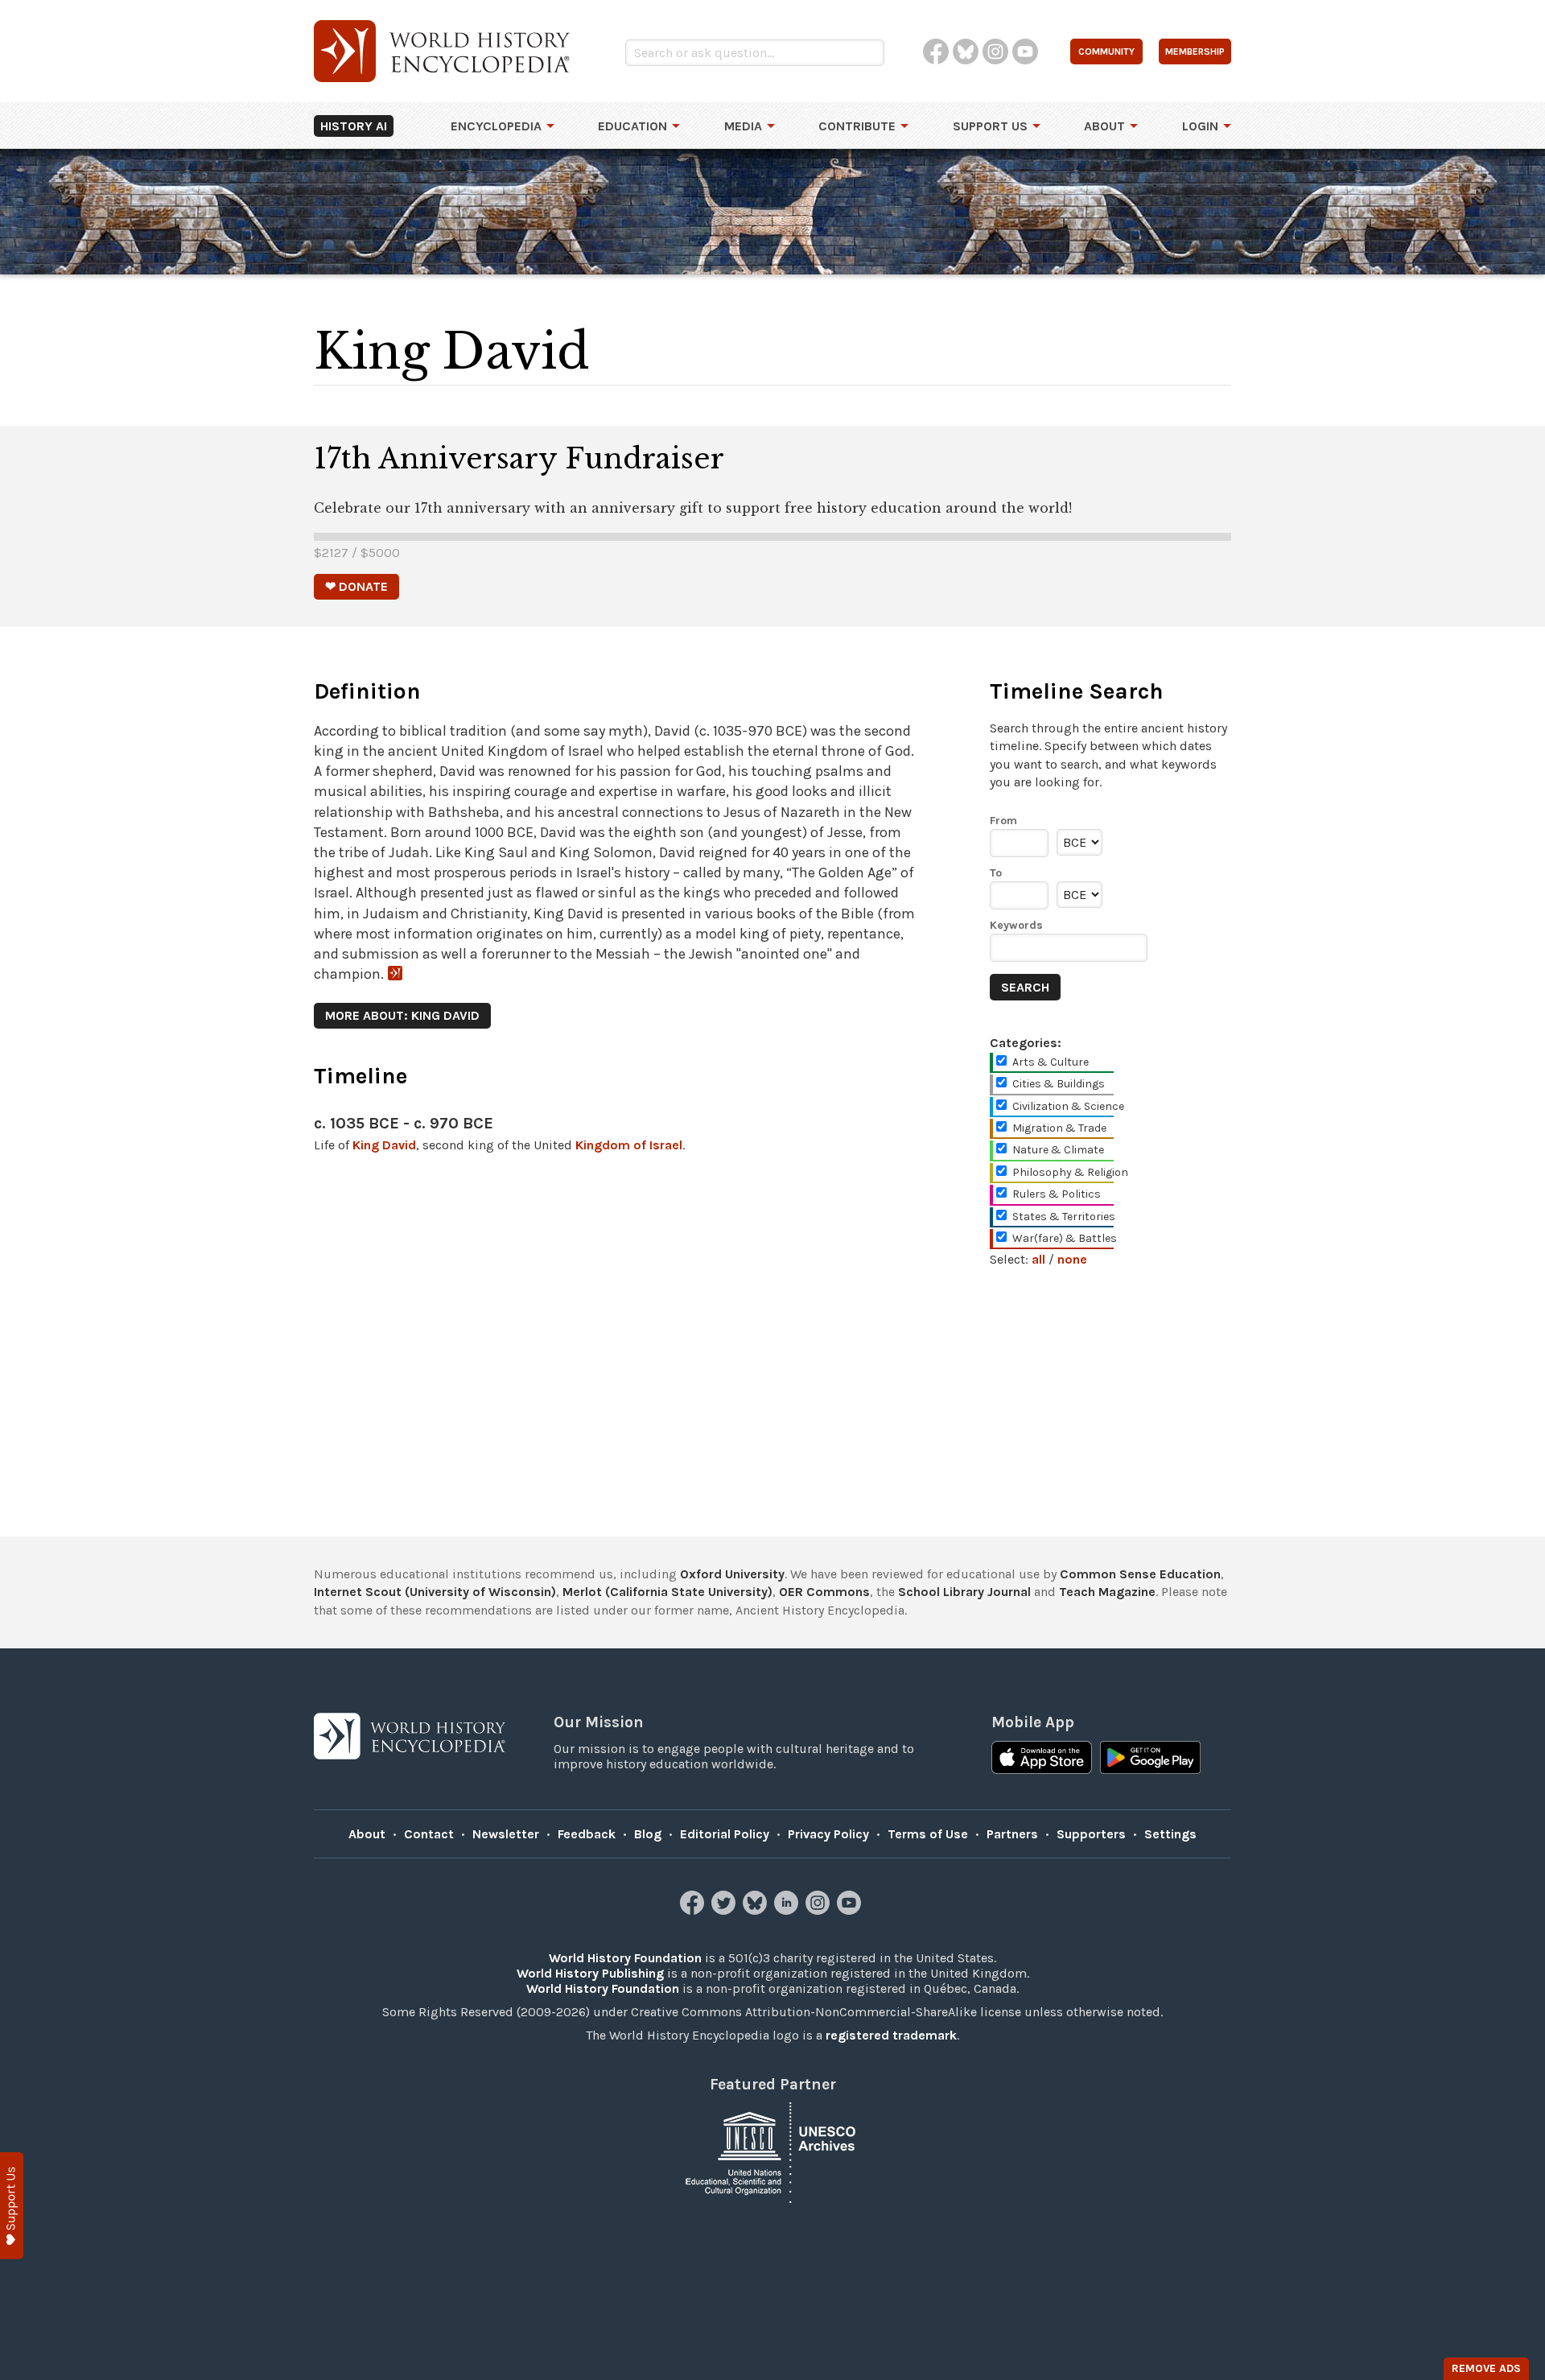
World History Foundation (625, 1958)
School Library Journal (964, 1592)
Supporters (1091, 1834)
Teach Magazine (1107, 1592)
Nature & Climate (1058, 1150)
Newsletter (506, 1834)
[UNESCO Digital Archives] (772, 2151)
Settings (1170, 1834)
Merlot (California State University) (667, 1592)
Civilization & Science (1068, 1106)
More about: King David (402, 1015)
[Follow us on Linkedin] (788, 1910)
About (1104, 126)
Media (743, 126)
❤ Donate (356, 586)
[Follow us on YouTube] (851, 1910)
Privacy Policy (828, 1834)
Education (632, 126)
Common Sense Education (1140, 1574)
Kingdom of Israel (629, 1145)
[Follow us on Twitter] (725, 1910)
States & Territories (1064, 1217)
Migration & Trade (1059, 1128)
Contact (429, 1834)
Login (1200, 126)
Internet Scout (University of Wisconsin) (435, 1592)
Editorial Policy (725, 1834)
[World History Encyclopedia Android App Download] (1150, 1759)
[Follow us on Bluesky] (757, 1910)
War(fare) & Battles (1065, 1238)
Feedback (587, 1834)
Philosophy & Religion (1070, 1172)
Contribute (857, 126)
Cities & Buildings (1059, 1084)
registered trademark (891, 2035)
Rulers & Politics (1057, 1194)
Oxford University (732, 1574)
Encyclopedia (496, 126)
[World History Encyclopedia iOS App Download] (1042, 1759)
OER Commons (824, 1592)
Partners (1012, 1834)
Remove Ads (1486, 2368)
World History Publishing (590, 1973)
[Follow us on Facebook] (694, 1910)
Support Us (990, 126)
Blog (648, 1834)
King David (384, 1145)
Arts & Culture (1051, 1062)
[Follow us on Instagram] (820, 1910)
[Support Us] (12, 2206)
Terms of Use (928, 1834)
